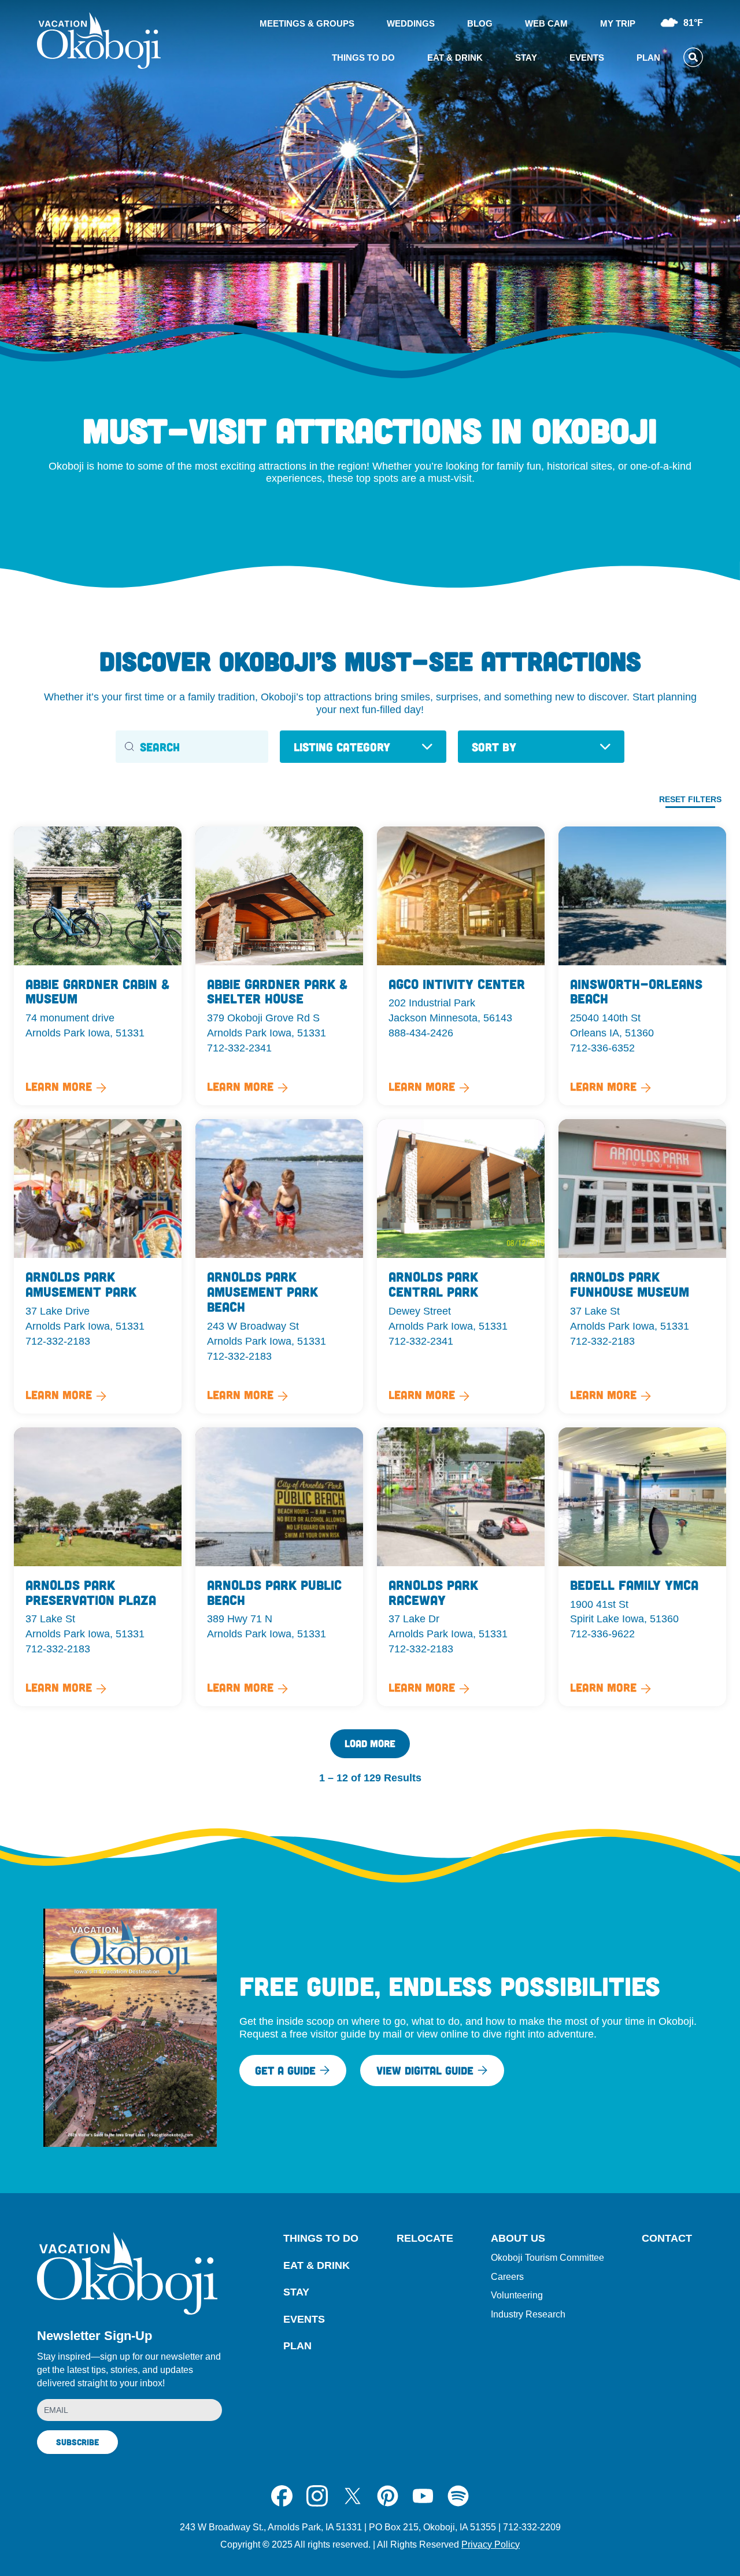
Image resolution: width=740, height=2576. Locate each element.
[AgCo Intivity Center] (461, 966)
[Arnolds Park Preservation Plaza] (98, 1567)
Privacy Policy (491, 2544)
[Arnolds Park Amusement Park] (98, 1266)
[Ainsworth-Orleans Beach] (642, 966)
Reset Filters (690, 799)
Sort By (494, 747)
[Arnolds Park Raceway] (461, 1567)
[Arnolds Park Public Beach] (279, 1567)
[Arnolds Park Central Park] (461, 1266)
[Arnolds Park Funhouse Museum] (642, 1266)
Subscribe (77, 2442)
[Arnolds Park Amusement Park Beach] (279, 1266)
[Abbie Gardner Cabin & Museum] (98, 966)
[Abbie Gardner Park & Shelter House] (279, 966)
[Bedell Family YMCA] (642, 1567)
